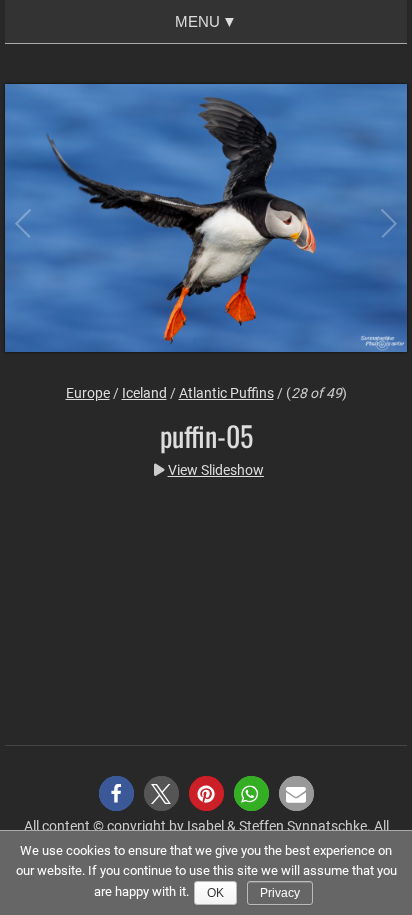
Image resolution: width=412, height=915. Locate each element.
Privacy (280, 893)
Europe (88, 393)
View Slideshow (216, 470)
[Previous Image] (40, 221)
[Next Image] (372, 221)
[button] (116, 793)
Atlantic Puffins (226, 393)
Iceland (144, 393)
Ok (215, 893)
